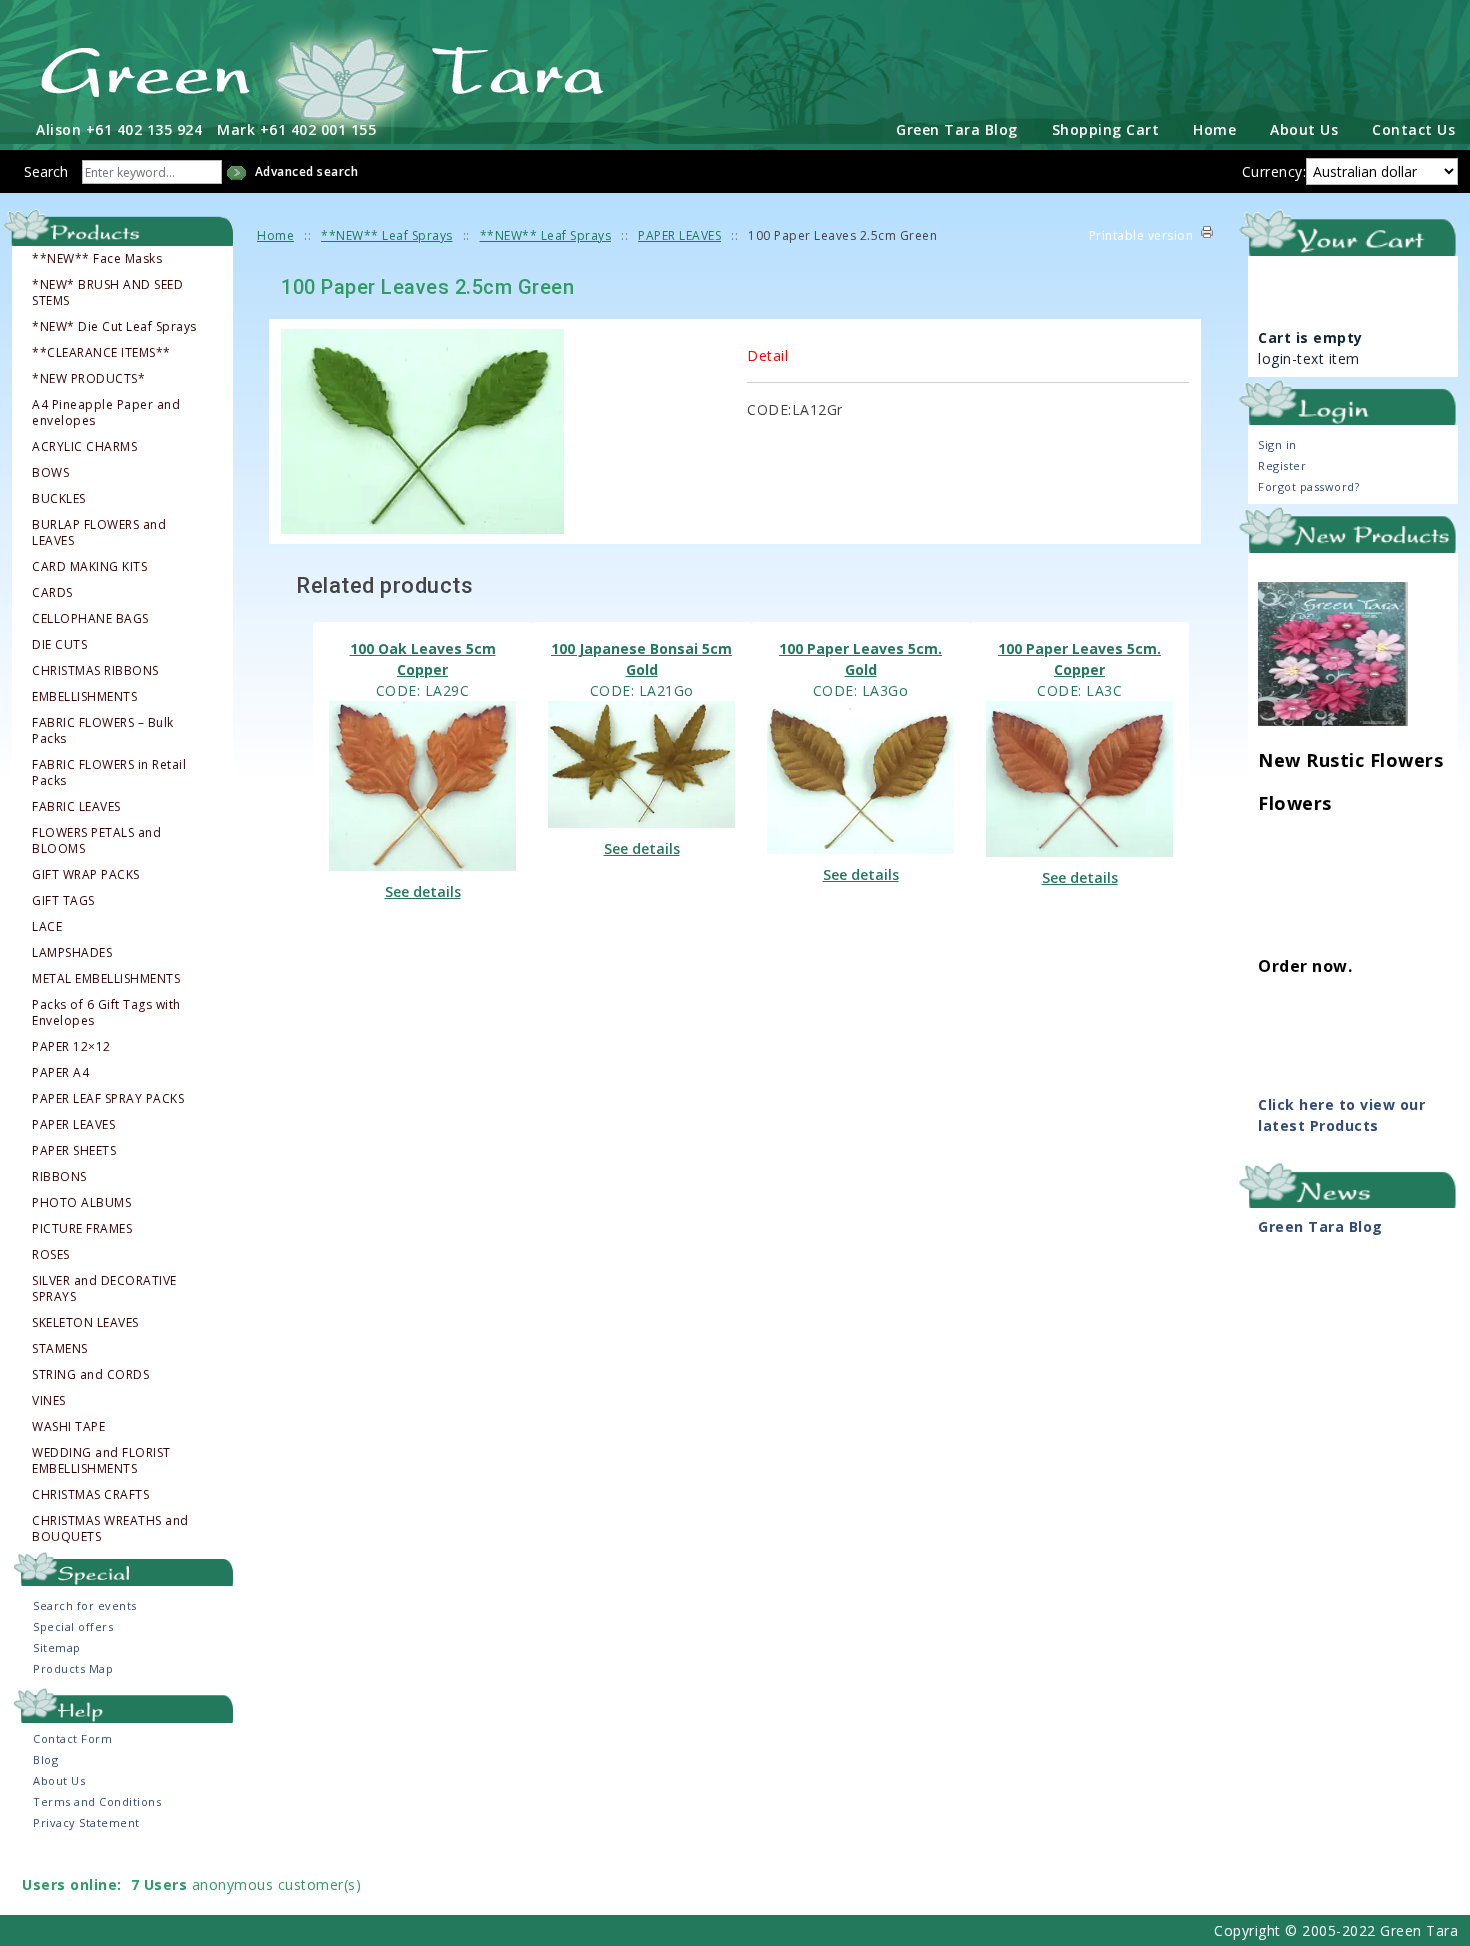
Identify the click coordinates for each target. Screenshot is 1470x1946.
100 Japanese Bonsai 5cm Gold (641, 659)
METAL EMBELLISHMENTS (106, 979)
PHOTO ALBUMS (81, 1203)
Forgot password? (1308, 486)
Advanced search (307, 171)
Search (46, 171)
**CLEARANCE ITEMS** (101, 353)
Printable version (1141, 235)
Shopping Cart (1106, 129)
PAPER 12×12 (71, 1047)
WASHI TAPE (68, 1427)
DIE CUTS (59, 645)
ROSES (51, 1255)
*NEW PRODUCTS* (88, 379)
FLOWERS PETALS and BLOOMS (96, 841)
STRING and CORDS (90, 1375)
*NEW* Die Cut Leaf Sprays (114, 327)
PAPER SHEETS (74, 1151)
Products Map (73, 1668)
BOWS (50, 473)
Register (1282, 465)
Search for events (85, 1605)
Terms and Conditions (97, 1801)
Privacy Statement (86, 1822)
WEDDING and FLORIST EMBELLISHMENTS (101, 1461)
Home (1214, 129)
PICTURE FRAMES (82, 1229)
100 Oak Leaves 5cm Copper (423, 659)
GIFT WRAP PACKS (86, 875)
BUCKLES (59, 499)
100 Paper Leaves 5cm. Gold (860, 659)
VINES (49, 1401)
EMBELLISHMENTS (84, 697)
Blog (45, 1759)
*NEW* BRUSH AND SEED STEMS (107, 293)
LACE (47, 927)
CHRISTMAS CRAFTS (90, 1495)
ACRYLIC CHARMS (84, 447)
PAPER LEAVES (73, 1125)
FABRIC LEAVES (76, 807)
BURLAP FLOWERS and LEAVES (99, 533)
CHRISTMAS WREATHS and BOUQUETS (110, 1529)
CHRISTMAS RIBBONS (95, 671)
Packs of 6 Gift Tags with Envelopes (106, 1013)
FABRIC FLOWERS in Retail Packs (109, 773)
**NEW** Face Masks (97, 259)
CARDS (52, 593)
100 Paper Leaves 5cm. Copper (1079, 659)
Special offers (73, 1626)
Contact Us (1413, 129)
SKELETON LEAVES (85, 1323)
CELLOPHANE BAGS (90, 619)
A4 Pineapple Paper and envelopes (106, 413)
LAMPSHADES (72, 953)
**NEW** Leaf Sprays (387, 235)
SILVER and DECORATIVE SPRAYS (104, 1289)
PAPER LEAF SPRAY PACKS (108, 1099)
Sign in (1277, 444)
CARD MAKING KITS (89, 567)
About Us (1304, 129)
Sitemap (57, 1647)
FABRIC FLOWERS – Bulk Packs (103, 731)
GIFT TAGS (63, 901)
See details (423, 891)
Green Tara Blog (957, 129)
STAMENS (60, 1349)
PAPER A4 (60, 1073)
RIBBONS (59, 1177)
